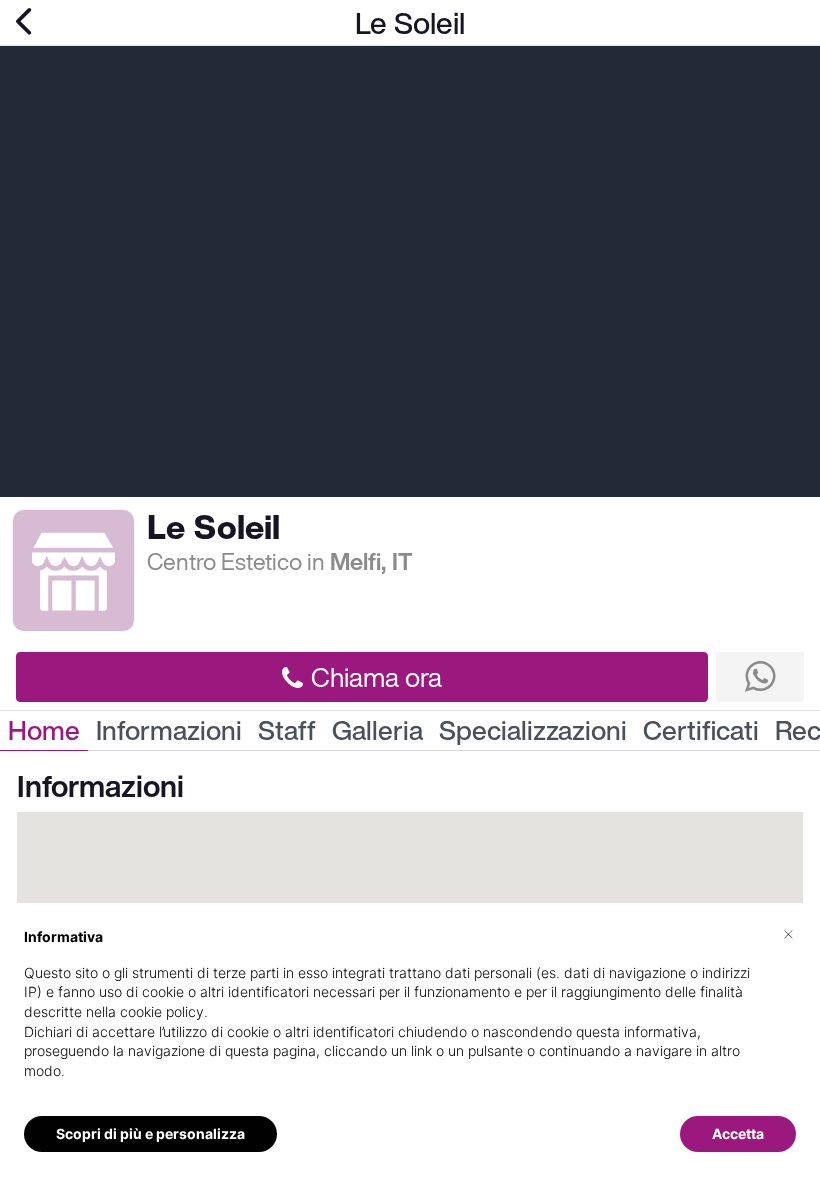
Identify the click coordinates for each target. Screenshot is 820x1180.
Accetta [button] (738, 1133)
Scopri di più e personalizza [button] (150, 1133)
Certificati (701, 730)
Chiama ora (376, 677)
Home (44, 730)
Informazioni (169, 730)
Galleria (377, 730)
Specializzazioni (533, 730)
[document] (410, 1019)
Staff (287, 730)
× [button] (788, 933)
